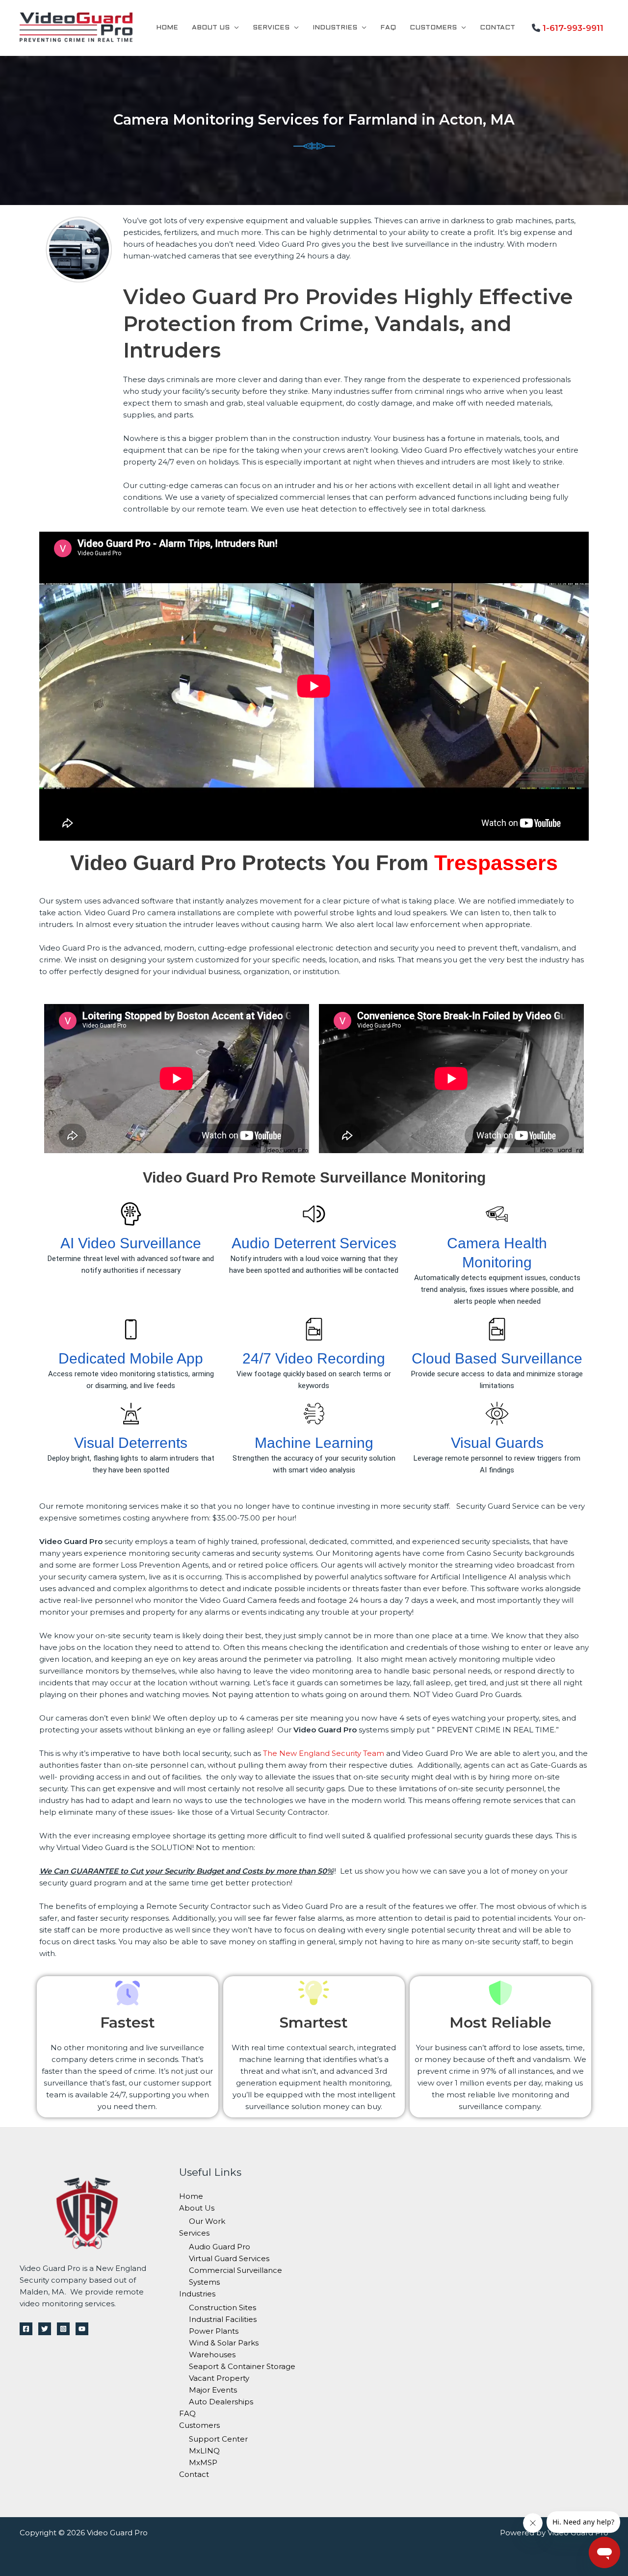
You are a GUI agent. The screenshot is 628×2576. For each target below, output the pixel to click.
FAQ (388, 28)
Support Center (218, 2439)
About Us (211, 28)
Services (271, 28)
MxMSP (203, 2462)
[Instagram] (63, 2329)
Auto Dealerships (221, 2402)
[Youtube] (82, 2329)
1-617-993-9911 (573, 28)
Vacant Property (219, 2378)
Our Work (207, 2221)
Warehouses (212, 2355)
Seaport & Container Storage (242, 2366)
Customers (433, 28)
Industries (335, 28)
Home (167, 28)
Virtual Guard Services (229, 2258)
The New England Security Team (324, 1753)
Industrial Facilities (223, 2319)
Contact (497, 28)
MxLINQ (204, 2451)
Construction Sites (222, 2307)
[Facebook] (26, 2329)
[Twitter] (45, 2329)
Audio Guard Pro (220, 2247)
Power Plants (214, 2331)
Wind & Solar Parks (224, 2343)
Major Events (213, 2390)
